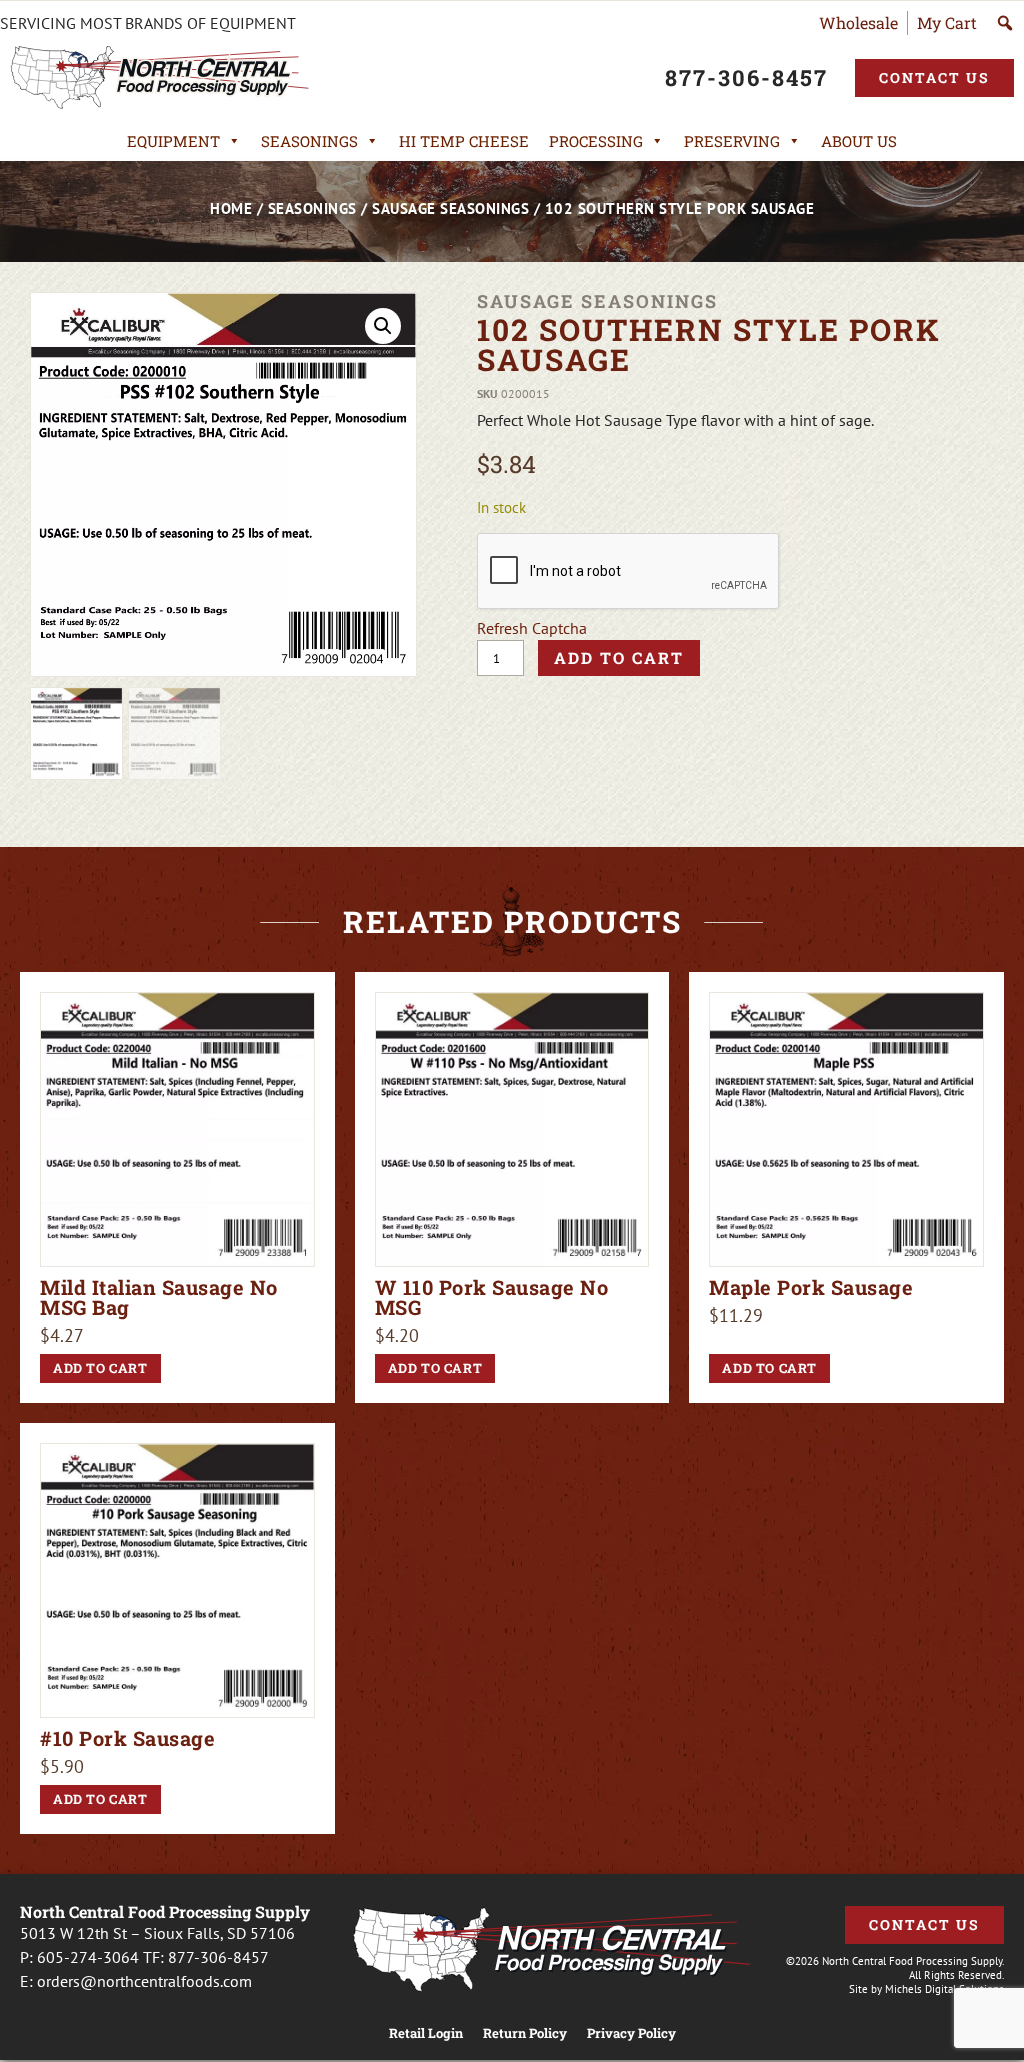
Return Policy (525, 2033)
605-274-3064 (88, 1957)
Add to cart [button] (100, 1368)
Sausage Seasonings (450, 208)
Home (231, 208)
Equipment (173, 141)
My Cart (947, 22)
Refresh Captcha (532, 628)
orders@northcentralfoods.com (144, 1981)
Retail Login (426, 2033)
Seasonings (309, 141)
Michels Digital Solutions (944, 1989)
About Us (859, 141)
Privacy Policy (631, 2033)
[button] (383, 326)
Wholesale (858, 22)
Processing (596, 141)
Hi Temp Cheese (464, 141)
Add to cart (619, 657)
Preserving (732, 141)
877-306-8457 (218, 1957)
